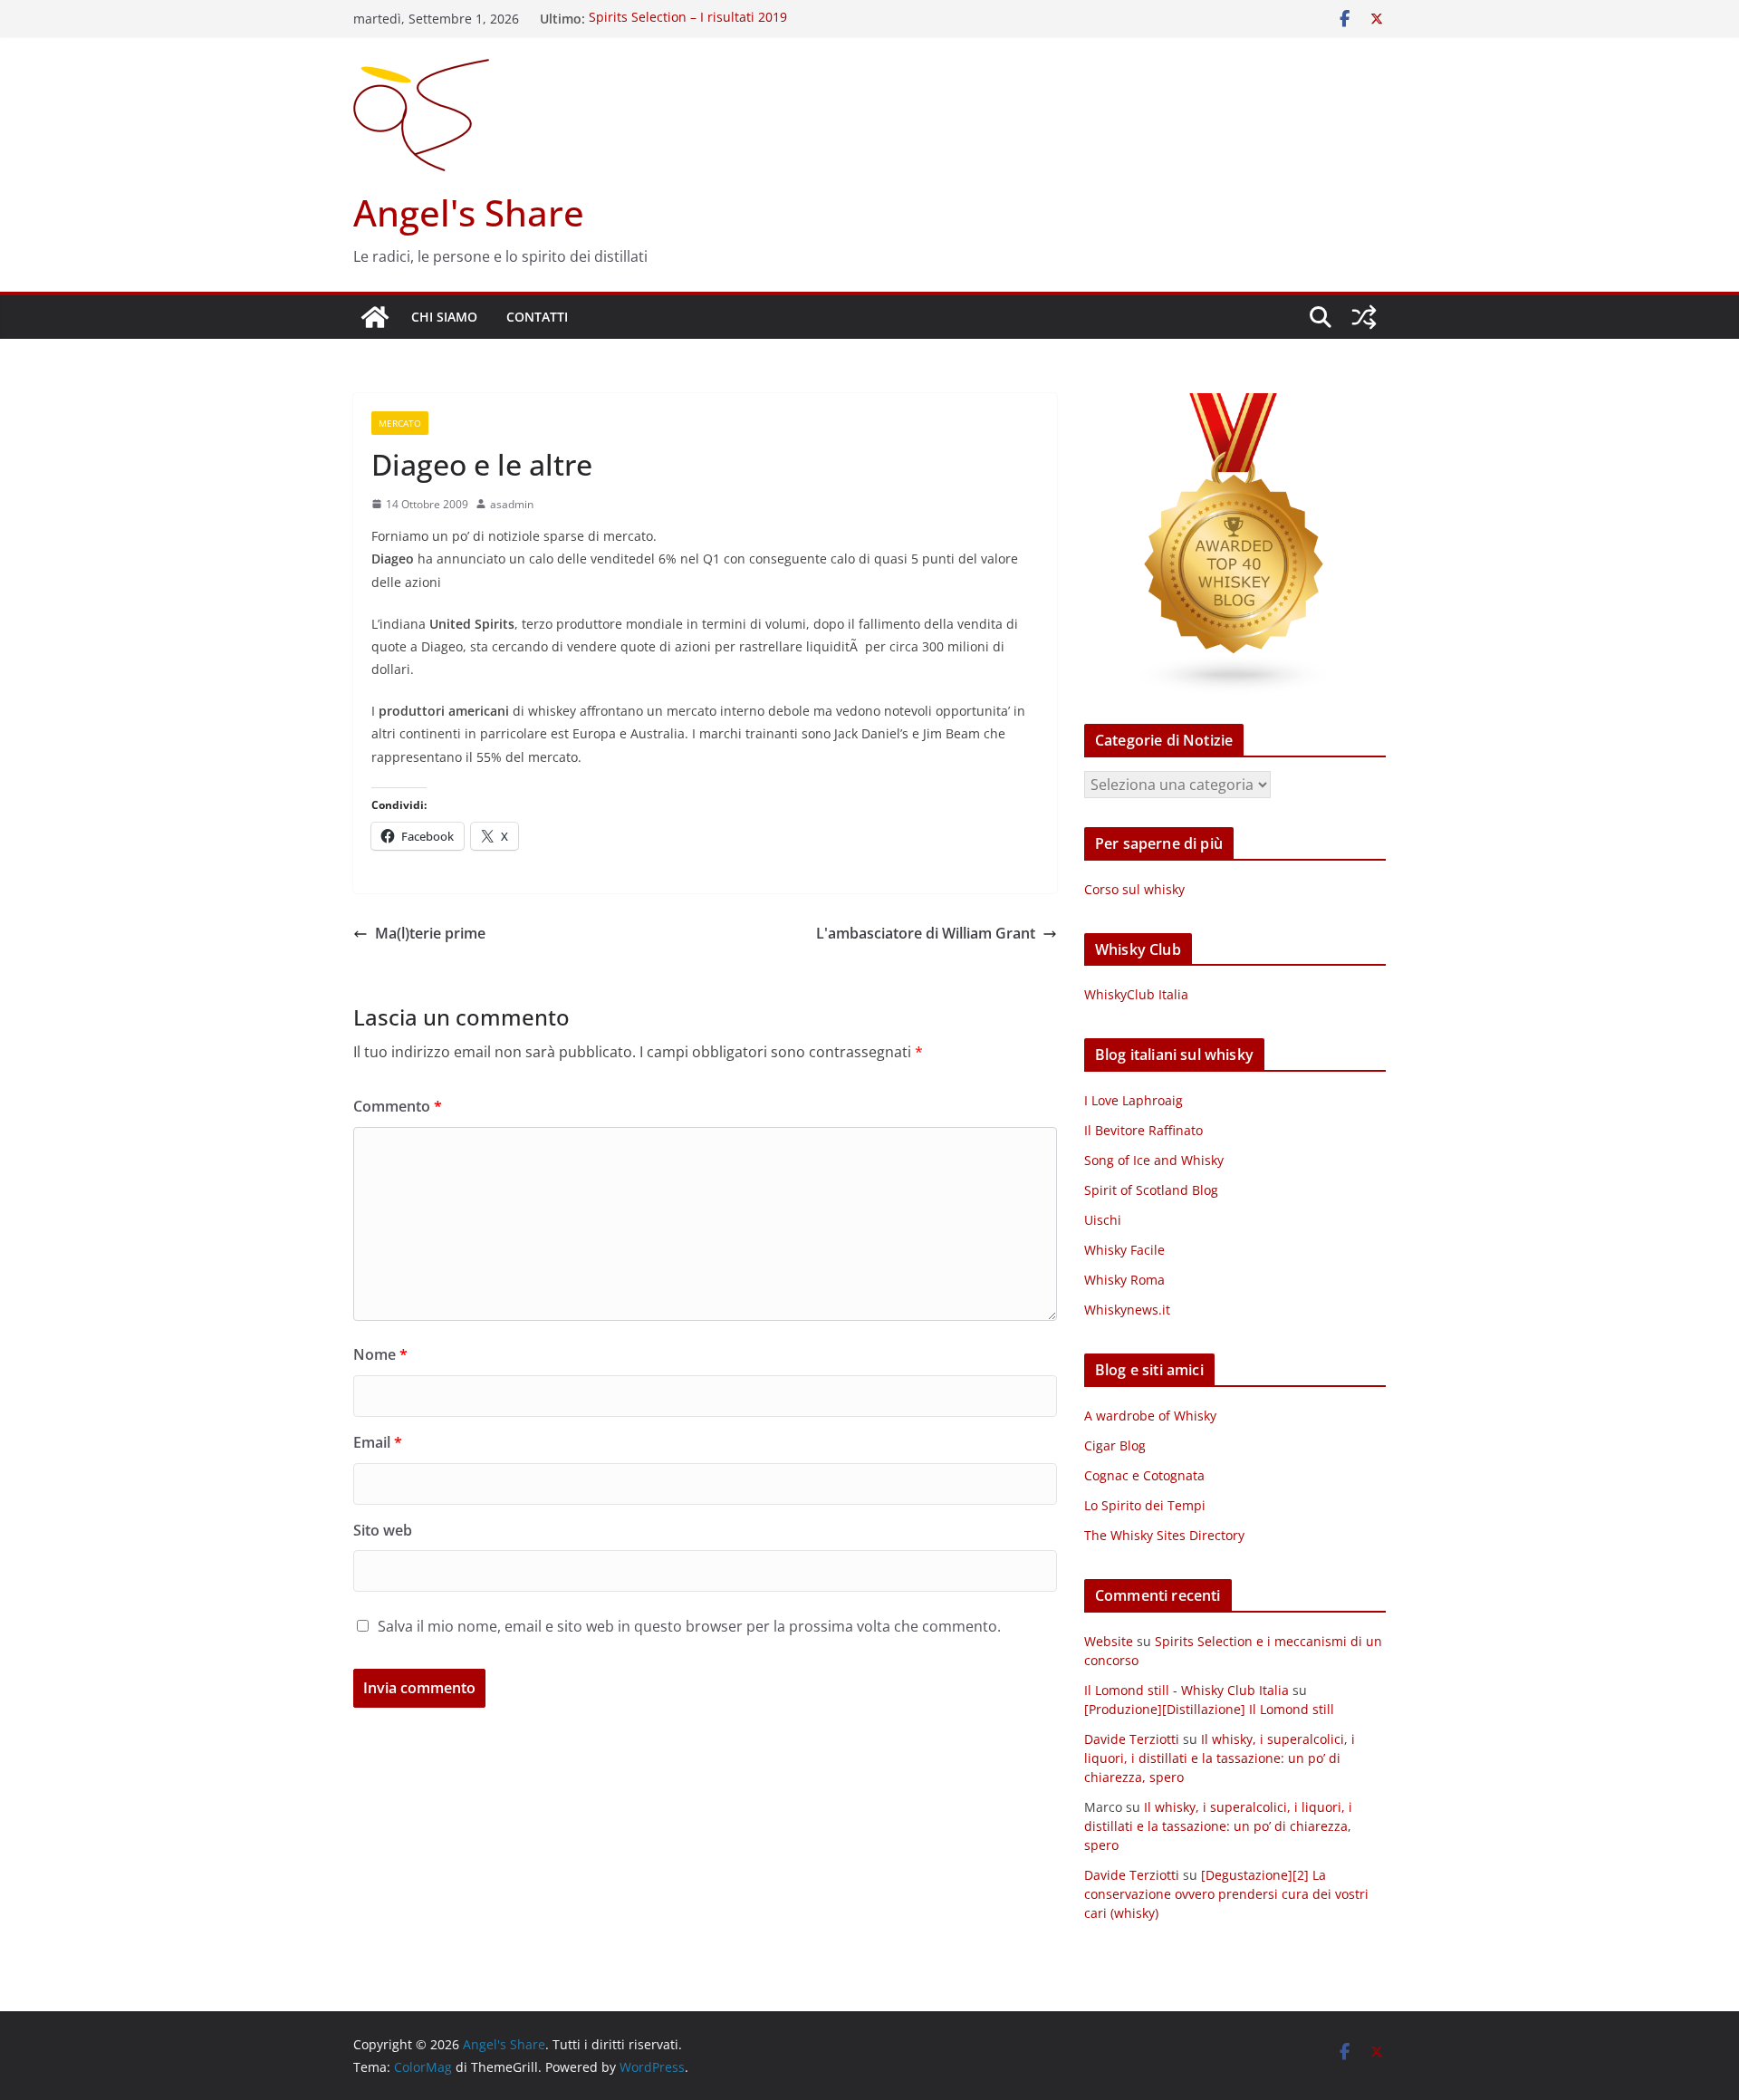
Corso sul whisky (1134, 889)
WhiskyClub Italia (1136, 994)
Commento (398, 1106)
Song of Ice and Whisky (1154, 1160)
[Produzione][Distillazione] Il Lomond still (1209, 1709)
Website (1109, 1641)
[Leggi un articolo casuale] (1364, 317)
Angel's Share (469, 212)
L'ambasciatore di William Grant (926, 933)
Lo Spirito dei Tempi (1145, 1505)
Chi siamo (444, 317)
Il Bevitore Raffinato (1143, 1130)
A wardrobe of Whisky (1150, 1416)
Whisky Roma (1124, 1280)
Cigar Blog (1115, 1445)
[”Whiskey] (1235, 405)
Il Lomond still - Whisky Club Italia (1187, 1690)
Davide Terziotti (1132, 1739)
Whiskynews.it (1127, 1310)
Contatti (537, 317)
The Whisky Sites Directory (1164, 1535)
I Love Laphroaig (1134, 1100)
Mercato (400, 423)
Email (378, 1442)
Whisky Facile (1124, 1250)
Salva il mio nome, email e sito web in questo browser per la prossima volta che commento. (689, 1626)
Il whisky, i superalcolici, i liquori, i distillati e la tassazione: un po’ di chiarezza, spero (1220, 1758)
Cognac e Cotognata (1144, 1475)
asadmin (512, 504)
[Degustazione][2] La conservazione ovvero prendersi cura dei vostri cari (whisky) (1226, 1894)
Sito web (383, 1530)
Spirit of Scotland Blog (1151, 1190)
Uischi (1103, 1220)
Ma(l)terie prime (430, 933)
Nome (380, 1354)
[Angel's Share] (375, 317)
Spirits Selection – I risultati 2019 (688, 19)
